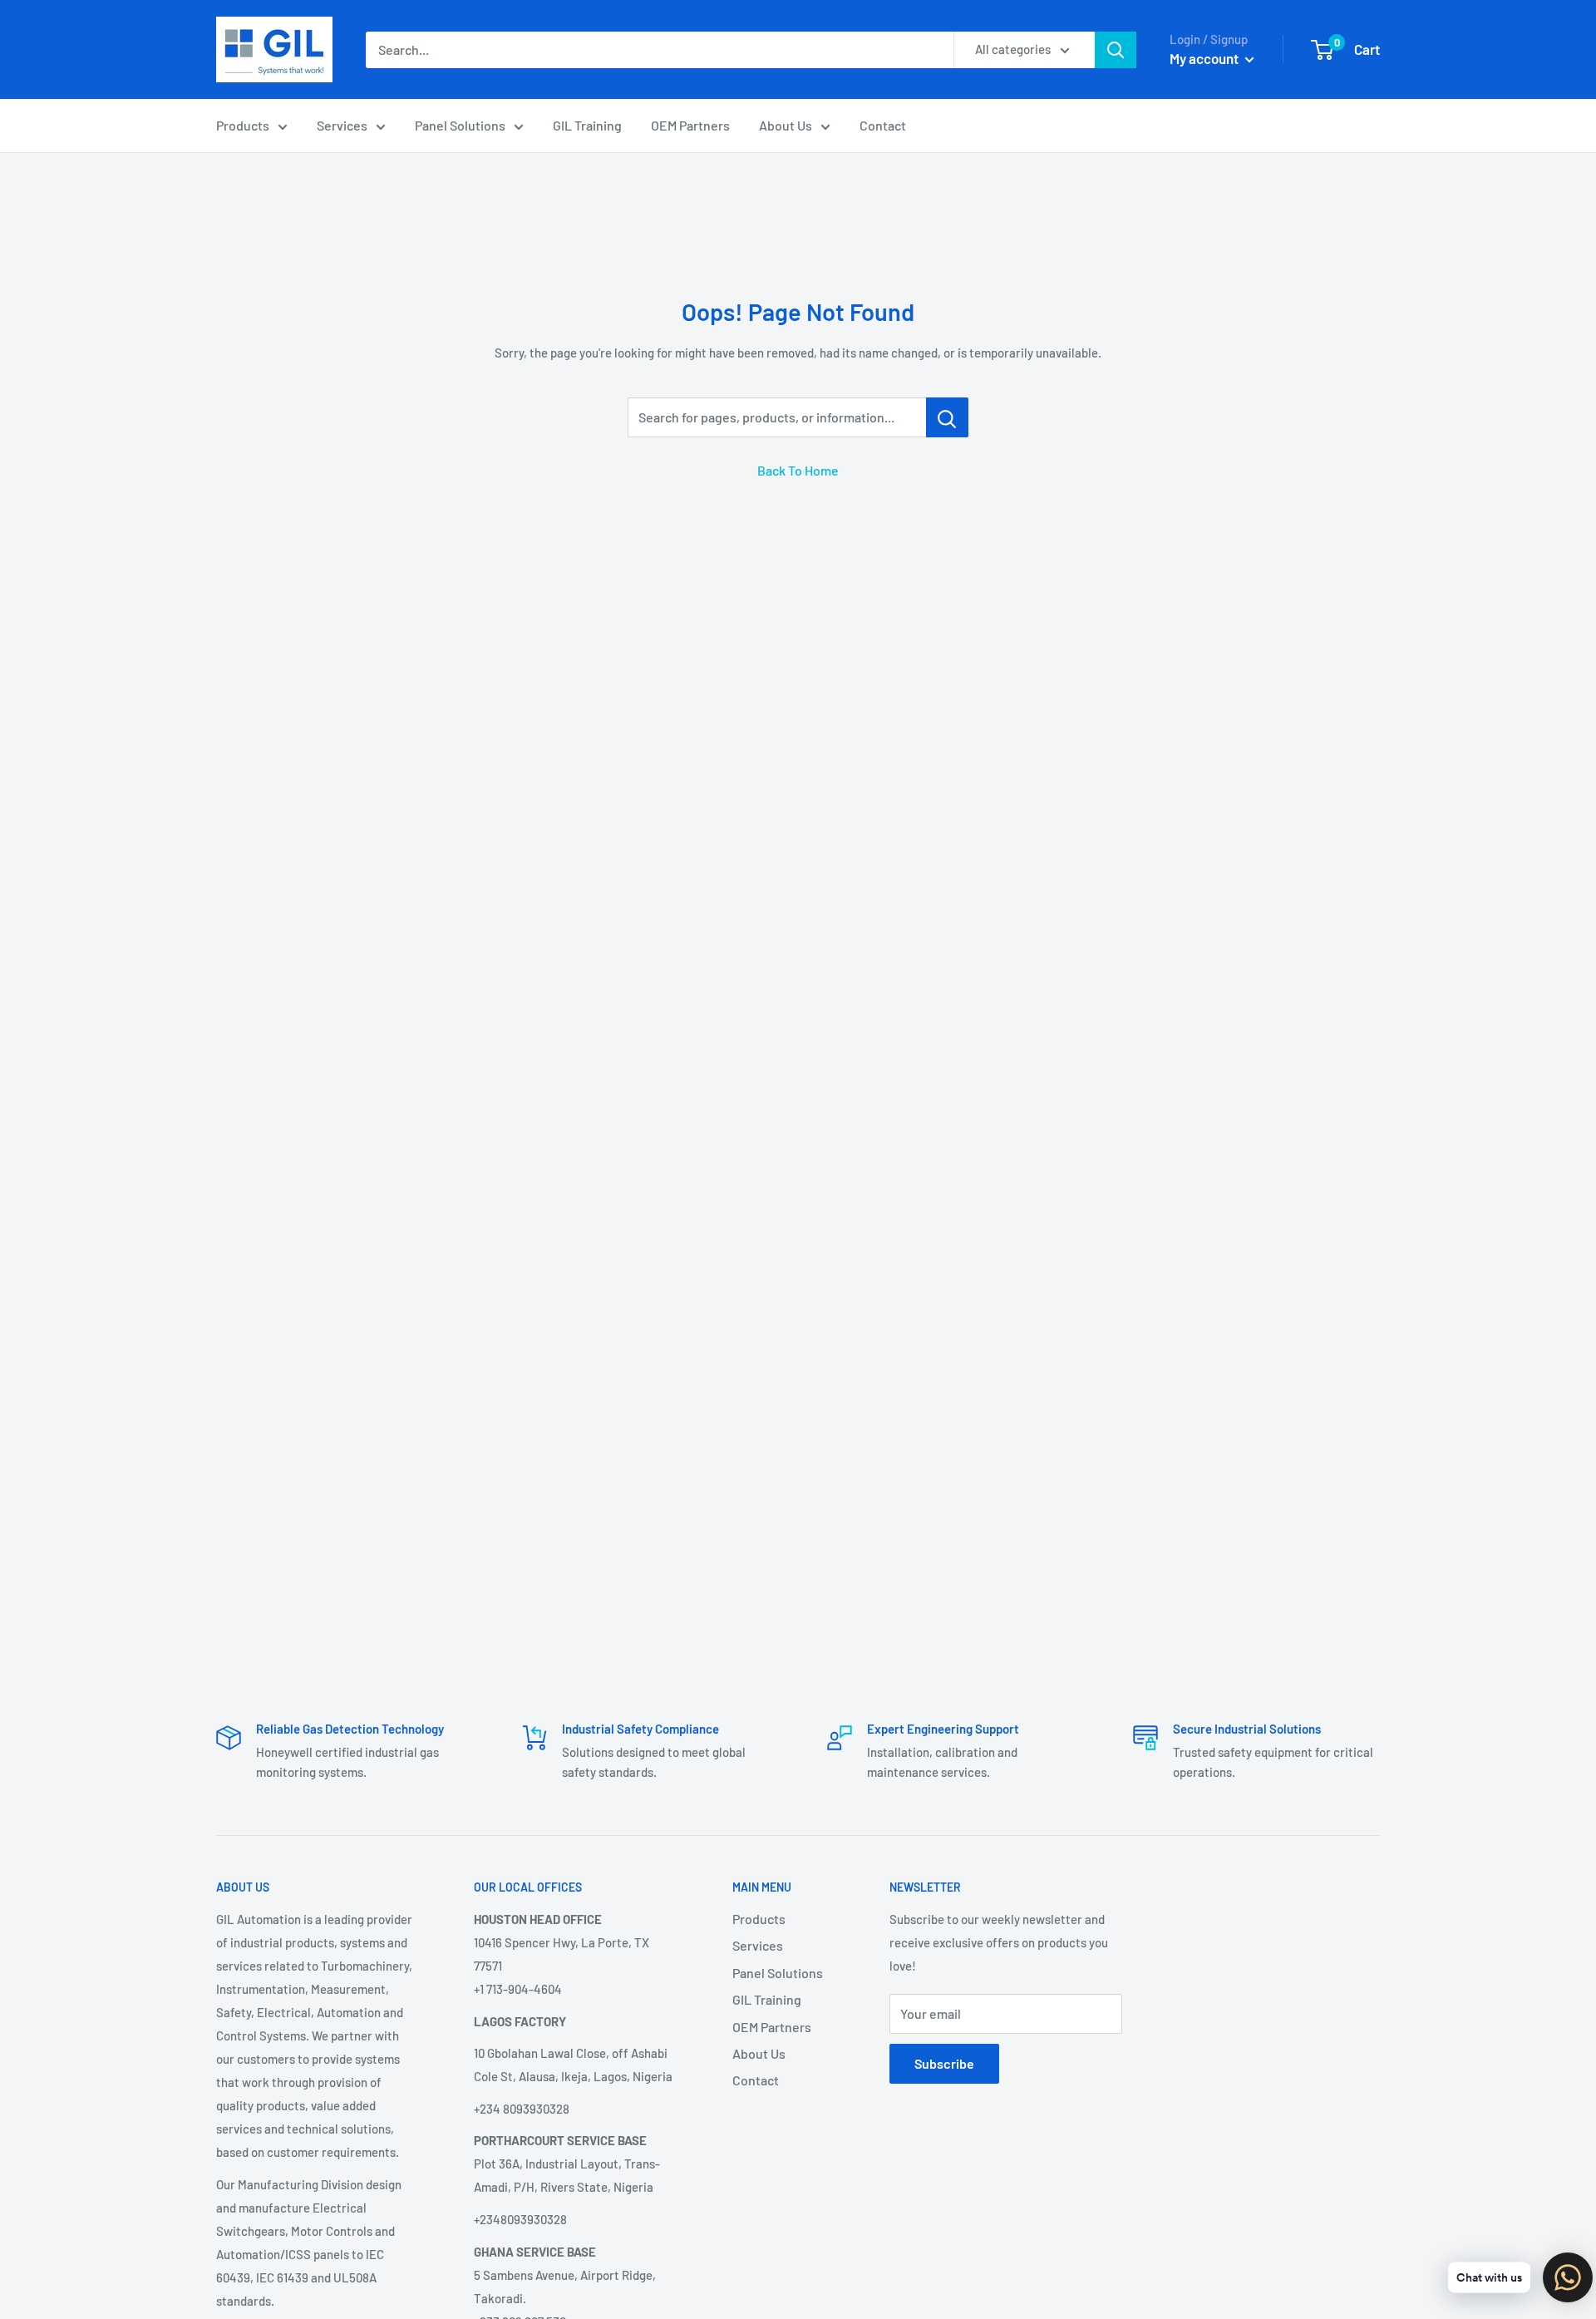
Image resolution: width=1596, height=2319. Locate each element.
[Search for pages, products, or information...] (947, 417)
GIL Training (587, 125)
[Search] (1116, 50)
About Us (786, 125)
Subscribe (944, 2063)
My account (1205, 58)
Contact (883, 125)
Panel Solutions (460, 125)
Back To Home (798, 470)
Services (342, 125)
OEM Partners (690, 125)
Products (243, 125)
